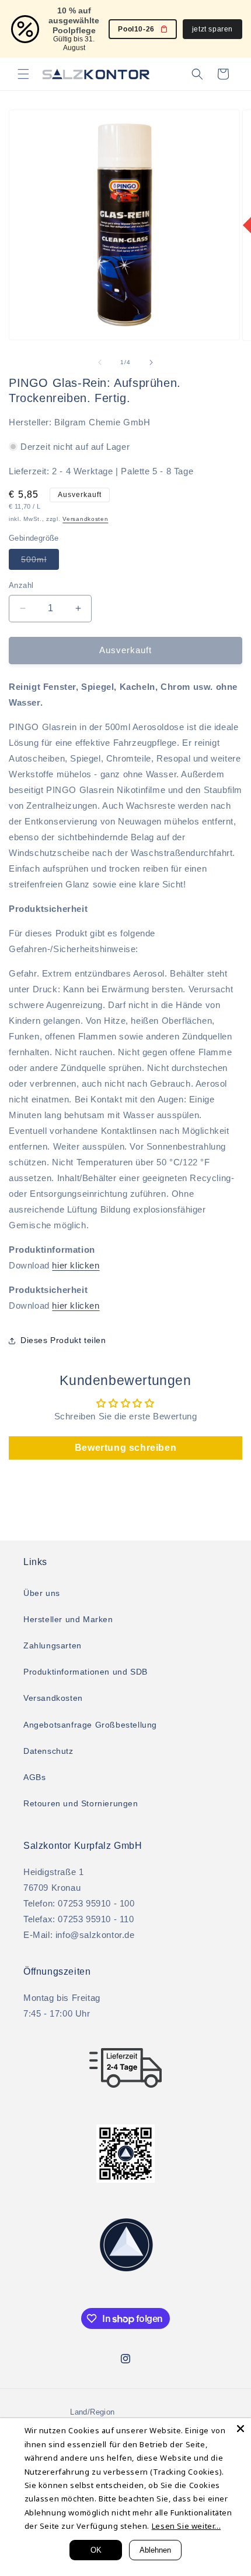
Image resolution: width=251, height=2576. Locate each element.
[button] (23, 74)
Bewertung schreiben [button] (125, 1448)
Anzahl (21, 585)
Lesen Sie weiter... (186, 2526)
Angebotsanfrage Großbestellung (90, 1725)
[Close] (240, 2429)
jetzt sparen (212, 29)
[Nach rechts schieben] (151, 362)
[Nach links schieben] (100, 362)
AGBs (34, 1777)
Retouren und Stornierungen (81, 1803)
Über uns (42, 1593)
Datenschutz (48, 1751)
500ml (40, 562)
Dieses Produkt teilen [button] (63, 1340)
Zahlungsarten (53, 1645)
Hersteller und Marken (68, 1619)
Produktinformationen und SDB (86, 1672)
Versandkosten (85, 519)
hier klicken (76, 1265)
